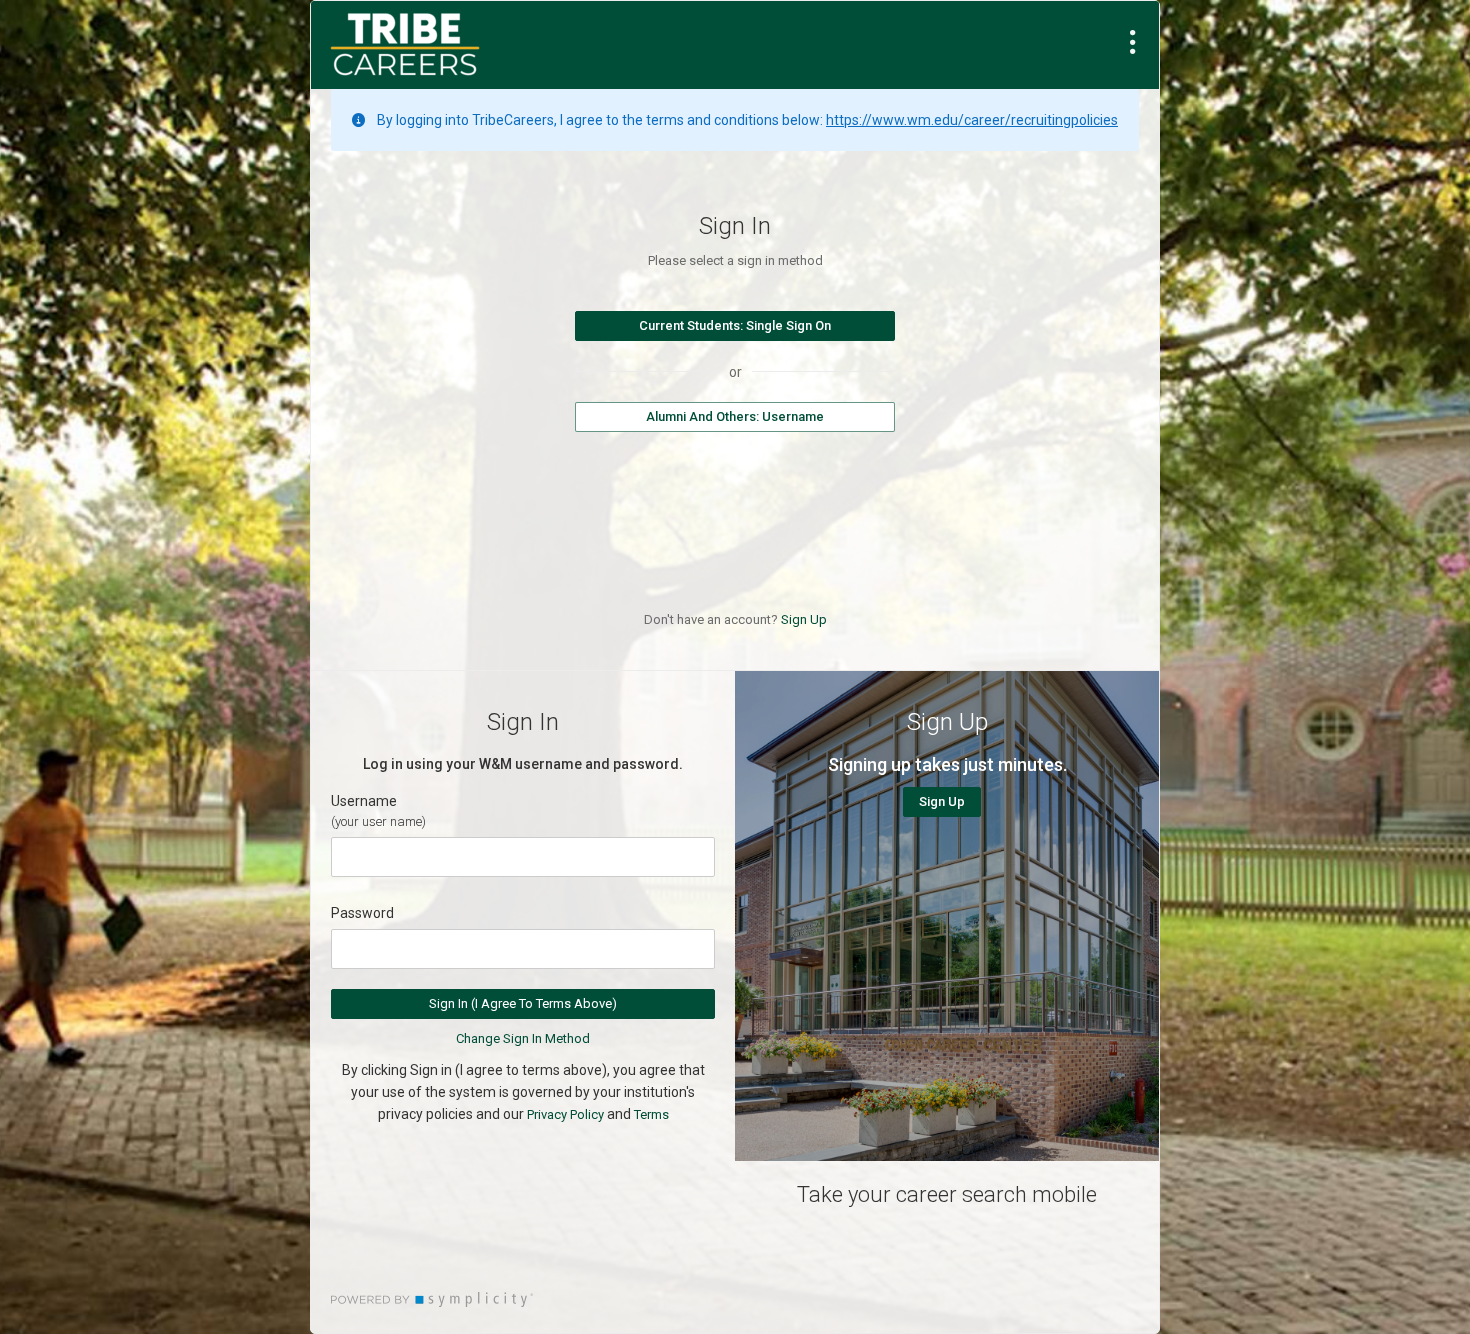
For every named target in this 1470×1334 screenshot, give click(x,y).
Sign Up (804, 619)
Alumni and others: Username (735, 416)
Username (364, 801)
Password (362, 913)
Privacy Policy (565, 1114)
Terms (651, 1114)
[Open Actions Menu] (1133, 42)
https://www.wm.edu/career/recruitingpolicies (972, 120)
